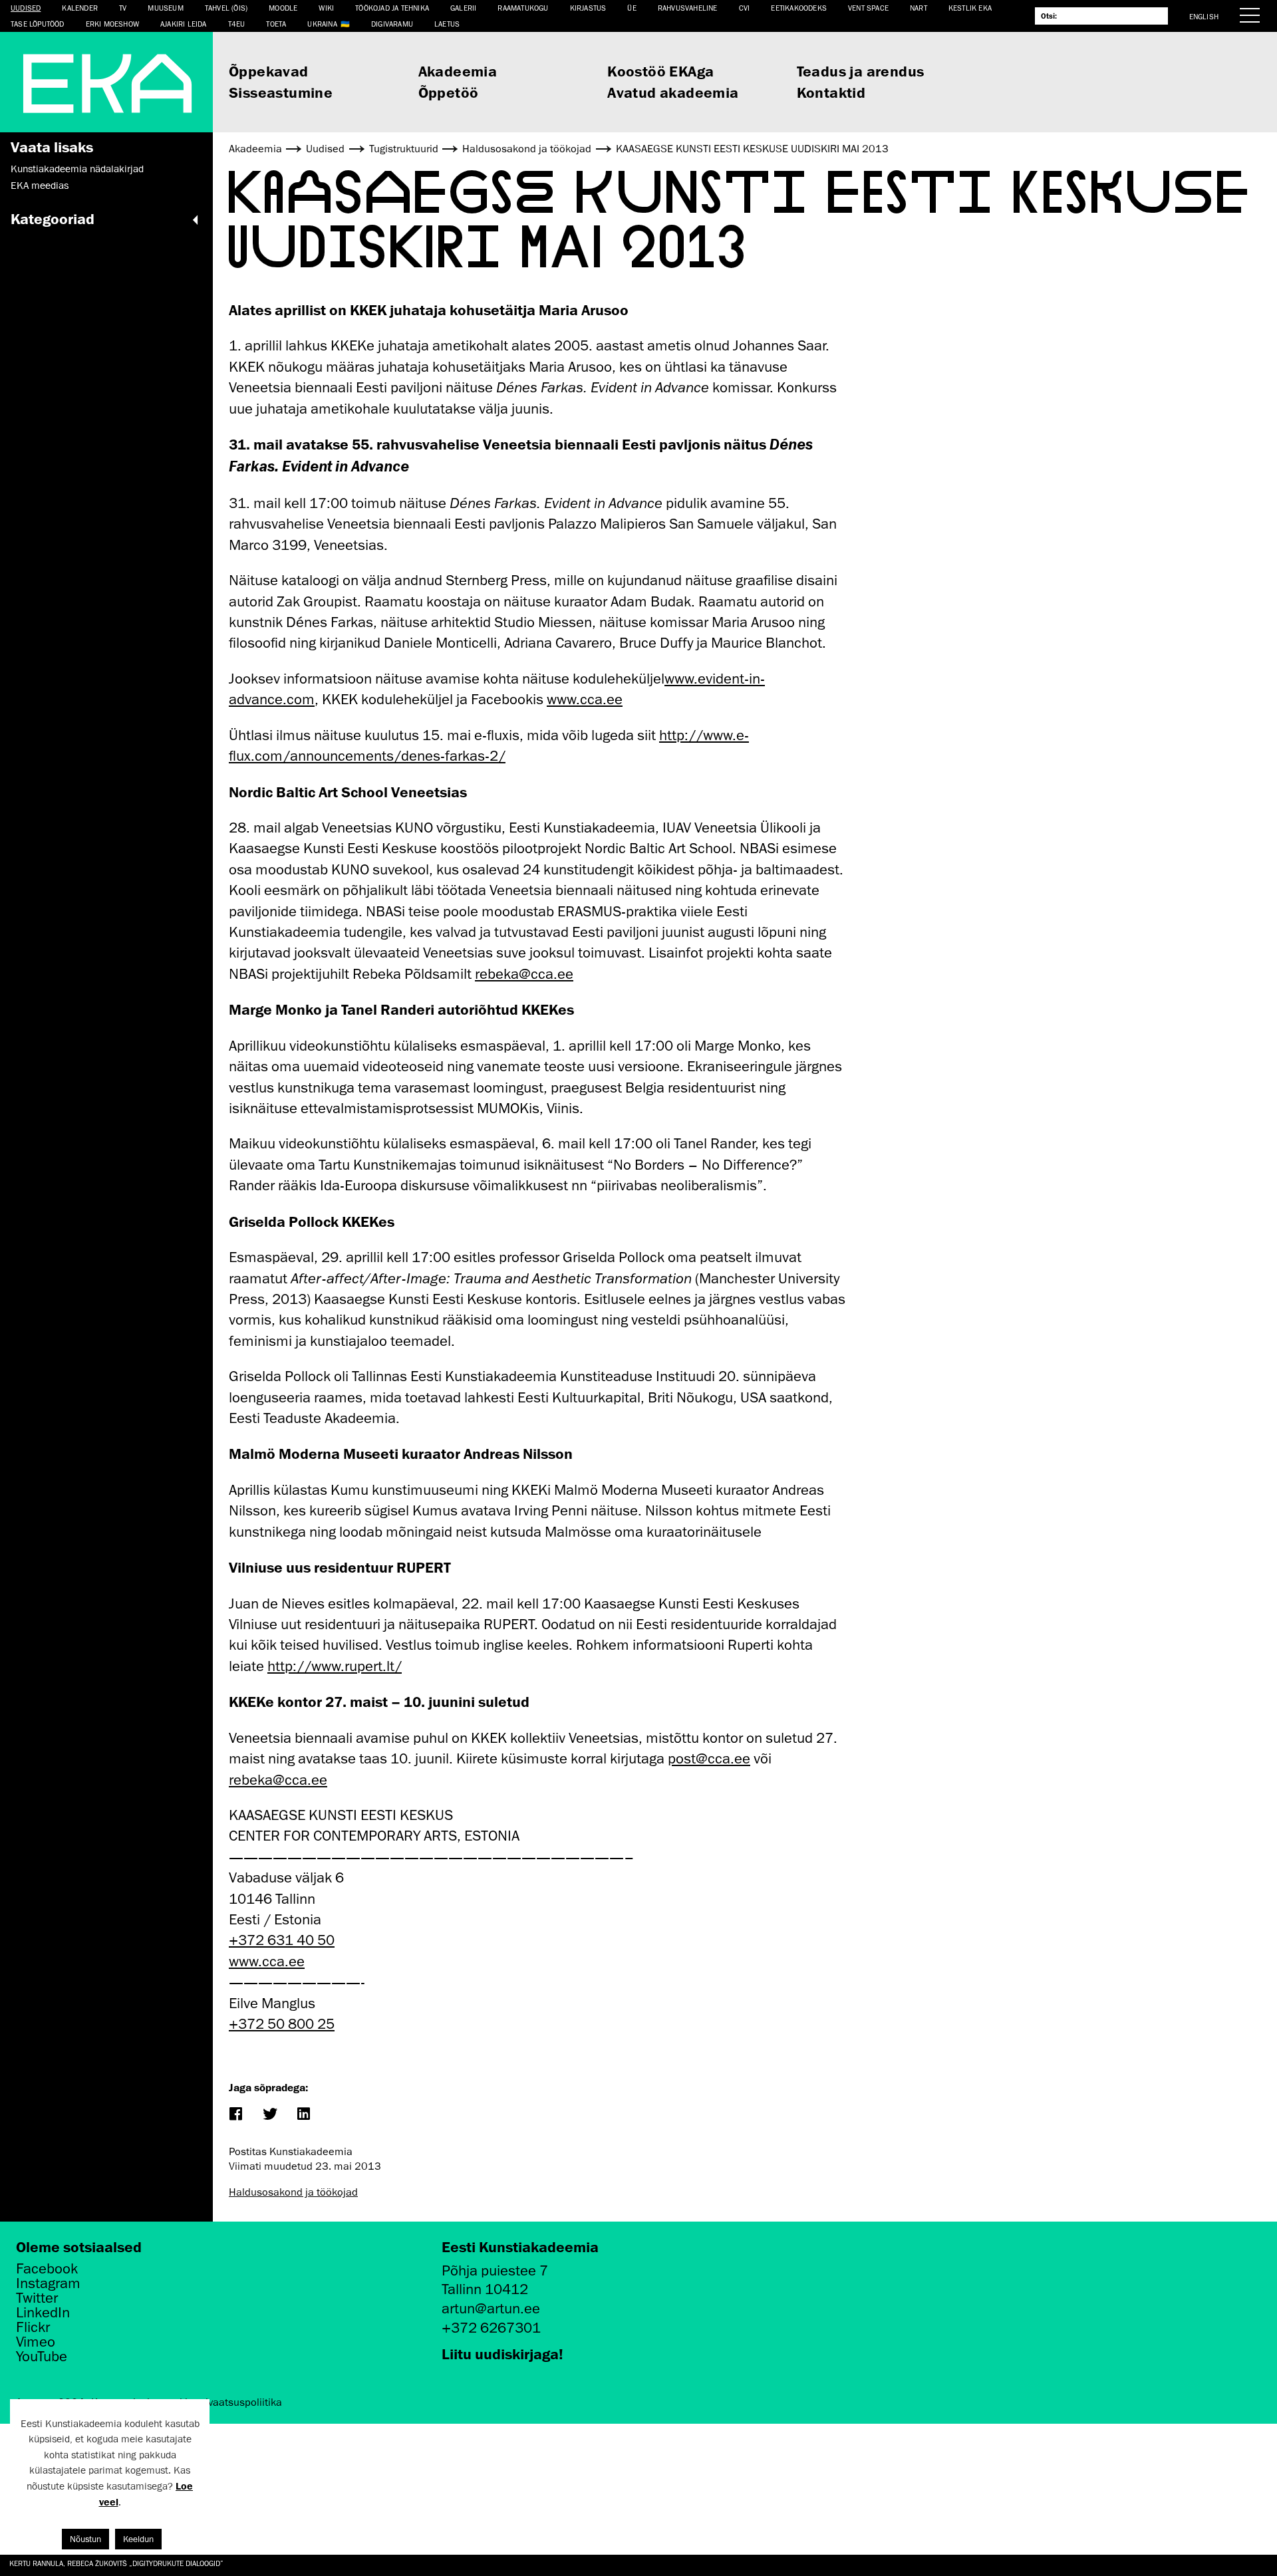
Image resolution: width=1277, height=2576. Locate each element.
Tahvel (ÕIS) (226, 8)
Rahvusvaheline (688, 8)
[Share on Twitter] (269, 2115)
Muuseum (165, 8)
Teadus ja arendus (861, 71)
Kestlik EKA (970, 8)
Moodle (283, 8)
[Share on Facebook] (235, 2115)
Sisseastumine (281, 92)
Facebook (47, 2269)
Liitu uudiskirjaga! (502, 2354)
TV (123, 8)
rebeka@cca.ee (524, 974)
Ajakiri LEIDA (184, 24)
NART (919, 8)
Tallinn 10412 (485, 2289)
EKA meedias (40, 186)
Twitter (37, 2298)
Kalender (80, 8)
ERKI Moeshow (112, 24)
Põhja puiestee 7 (495, 2270)
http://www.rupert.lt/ (335, 1666)
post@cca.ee (709, 1758)
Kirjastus (588, 8)
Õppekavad (269, 71)
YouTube (42, 2357)
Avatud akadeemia (673, 92)
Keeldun (138, 2539)
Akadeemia (458, 71)
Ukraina (322, 24)
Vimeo (36, 2342)
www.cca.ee (585, 699)
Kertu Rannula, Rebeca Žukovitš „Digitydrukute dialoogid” (116, 2563)
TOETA (276, 24)
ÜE (632, 8)
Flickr (33, 2327)
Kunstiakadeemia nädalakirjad (77, 169)
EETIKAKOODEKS (799, 8)
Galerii (463, 8)
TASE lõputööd (38, 24)
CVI (745, 8)
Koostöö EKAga (660, 71)
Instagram (48, 2283)
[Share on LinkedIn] (303, 2115)
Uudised (26, 8)
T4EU (237, 24)
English (1204, 16)
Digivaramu (392, 24)
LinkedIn (43, 2313)
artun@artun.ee (491, 2308)
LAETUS (447, 24)
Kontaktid (831, 92)
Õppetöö (449, 92)
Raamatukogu (523, 8)
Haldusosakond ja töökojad (293, 2192)
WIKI (326, 8)
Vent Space (868, 8)
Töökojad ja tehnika (392, 8)
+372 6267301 (491, 2328)
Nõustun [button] (85, 2539)
